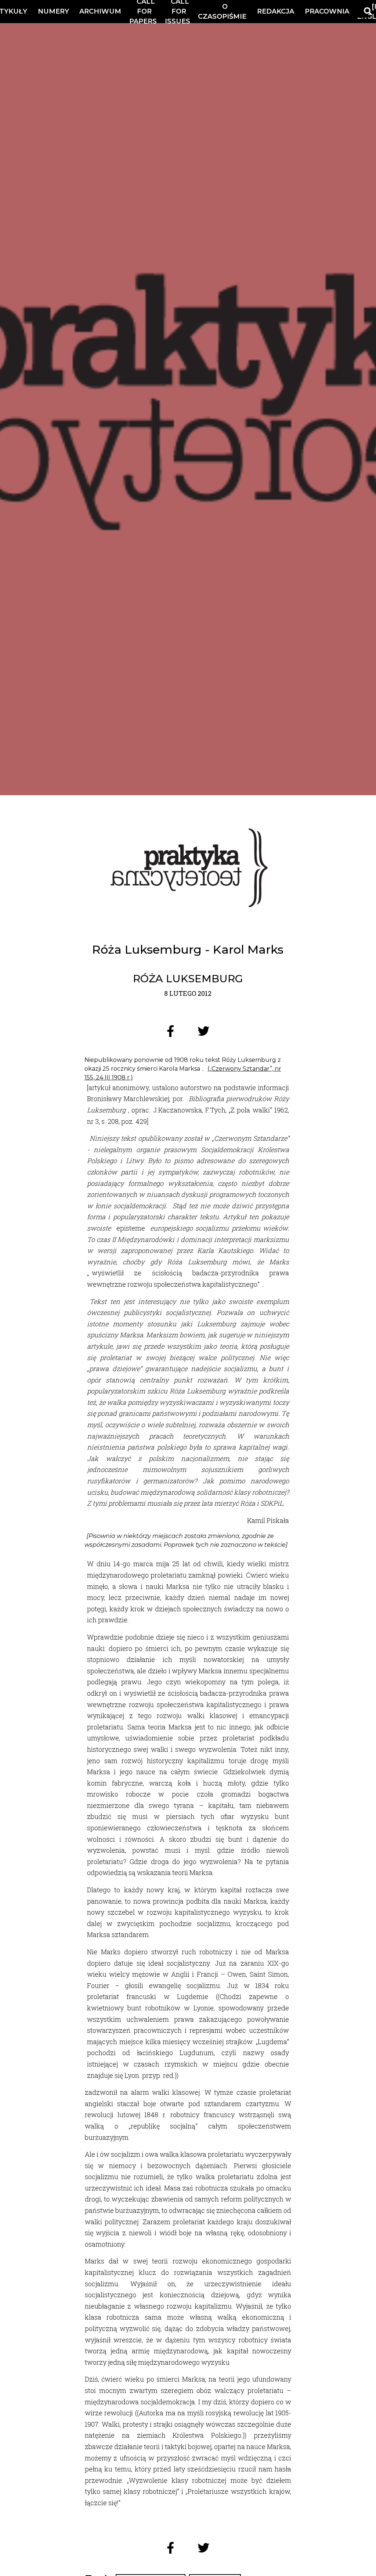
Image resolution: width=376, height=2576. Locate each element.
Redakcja (276, 11)
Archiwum (100, 11)
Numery (53, 11)
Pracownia (327, 11)
